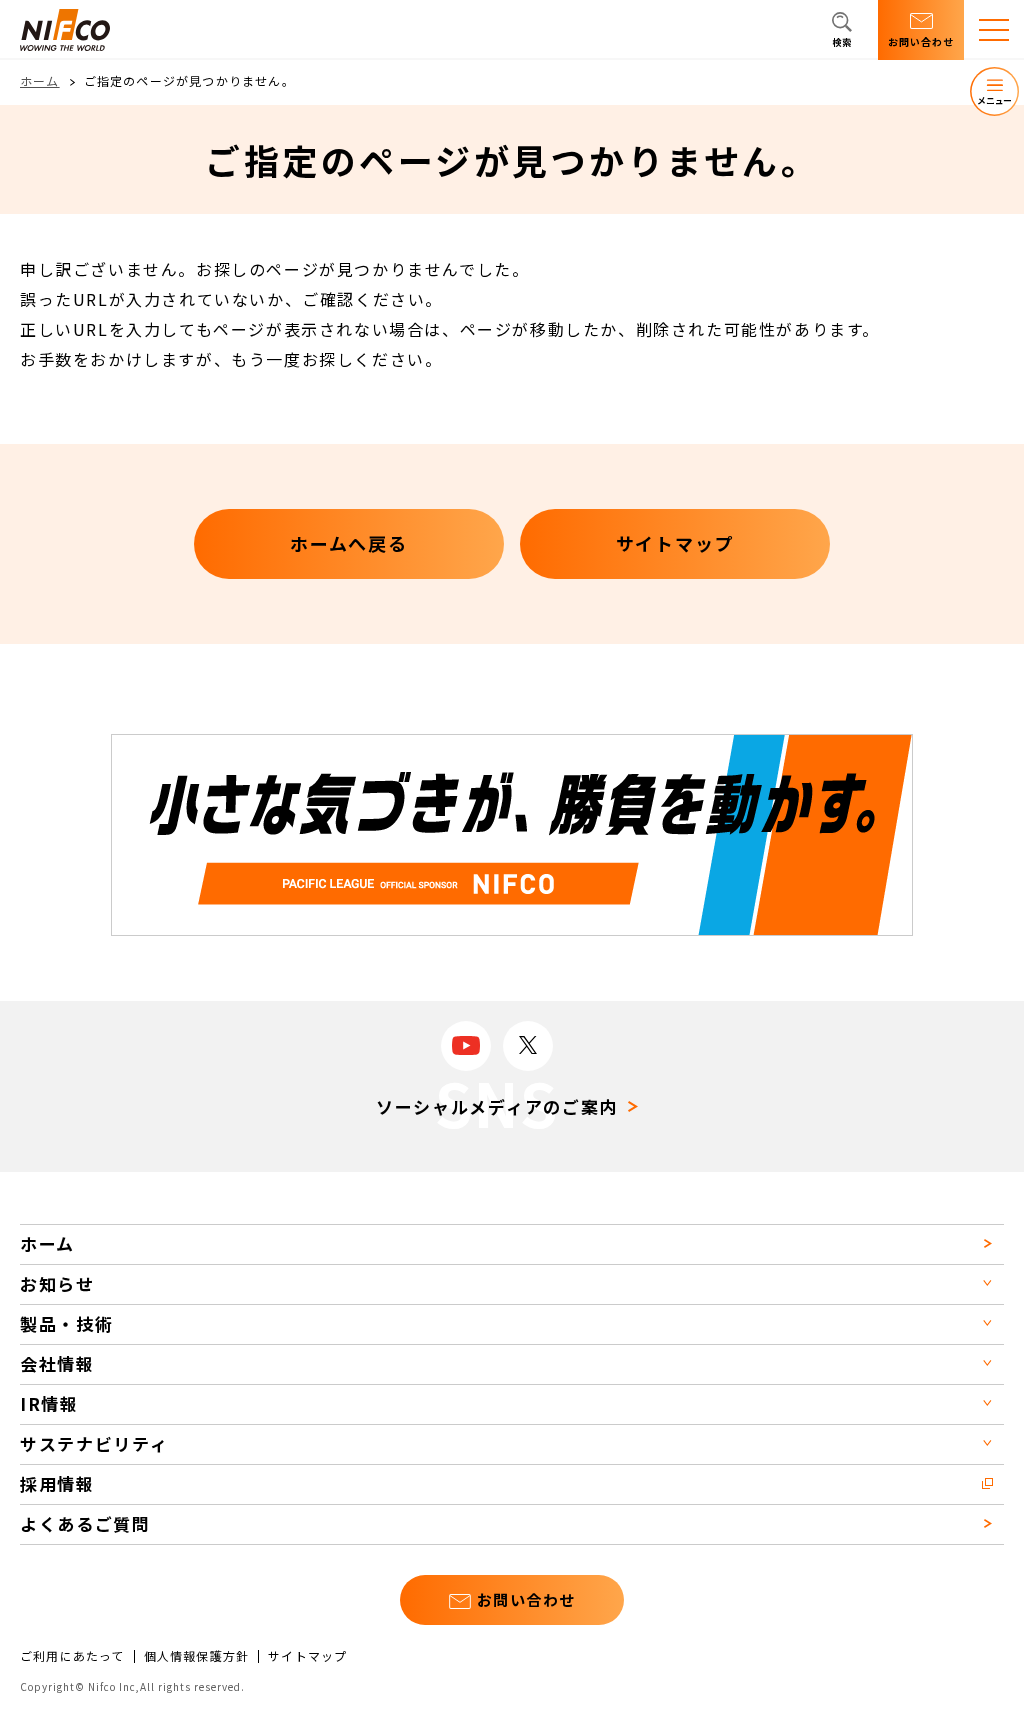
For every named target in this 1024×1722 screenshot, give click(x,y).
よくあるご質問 (85, 1523)
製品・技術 (67, 1323)
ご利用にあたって (72, 1656)
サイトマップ (307, 1656)
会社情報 (57, 1363)
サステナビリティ (94, 1443)
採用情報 (57, 1483)
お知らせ (57, 1283)
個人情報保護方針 (197, 1656)
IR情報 (49, 1403)
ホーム (40, 80)
